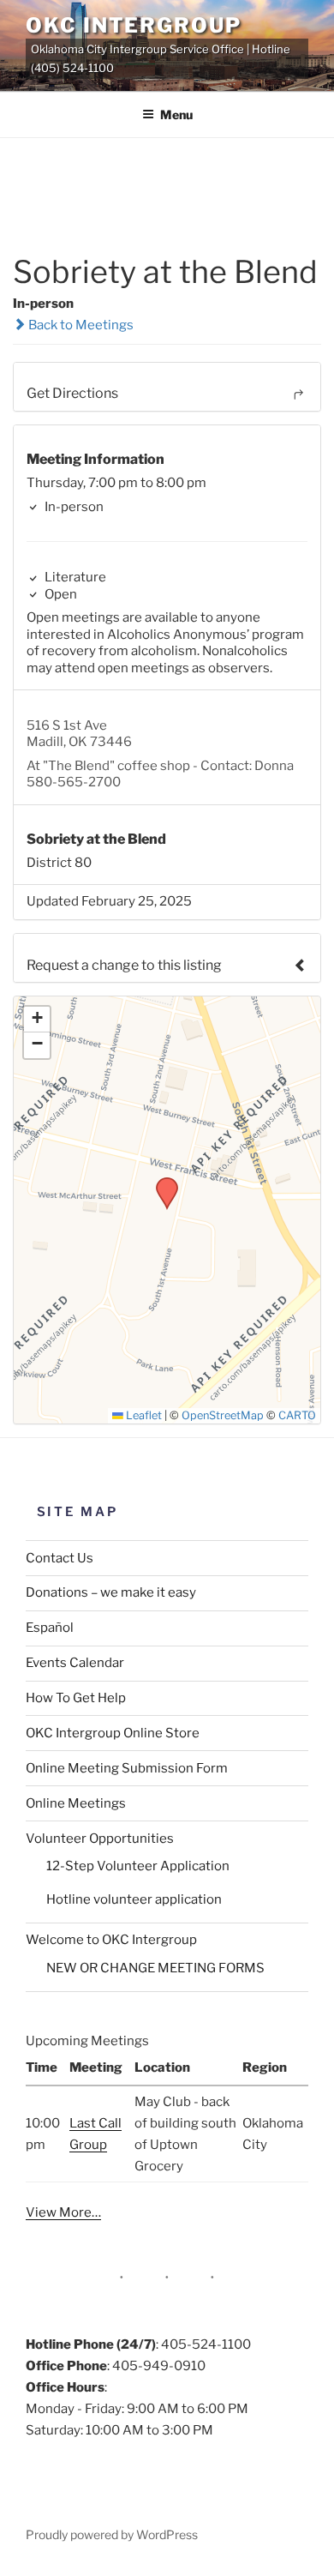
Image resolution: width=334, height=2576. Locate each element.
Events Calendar (75, 1663)
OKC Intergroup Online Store (113, 1733)
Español (50, 1628)
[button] (161, 1183)
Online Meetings (76, 1803)
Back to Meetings (80, 325)
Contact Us (60, 1558)
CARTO (297, 1415)
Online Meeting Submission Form (127, 1768)
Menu (176, 114)
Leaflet (143, 1415)
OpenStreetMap (223, 1415)
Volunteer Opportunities (100, 1839)
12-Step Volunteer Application (138, 1866)
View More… (63, 2212)
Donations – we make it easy (111, 1592)
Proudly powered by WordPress (112, 2534)
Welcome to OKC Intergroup (111, 1940)
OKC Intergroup (134, 25)
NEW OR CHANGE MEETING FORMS (155, 1968)
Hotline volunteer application (134, 1899)
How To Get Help (76, 1698)
